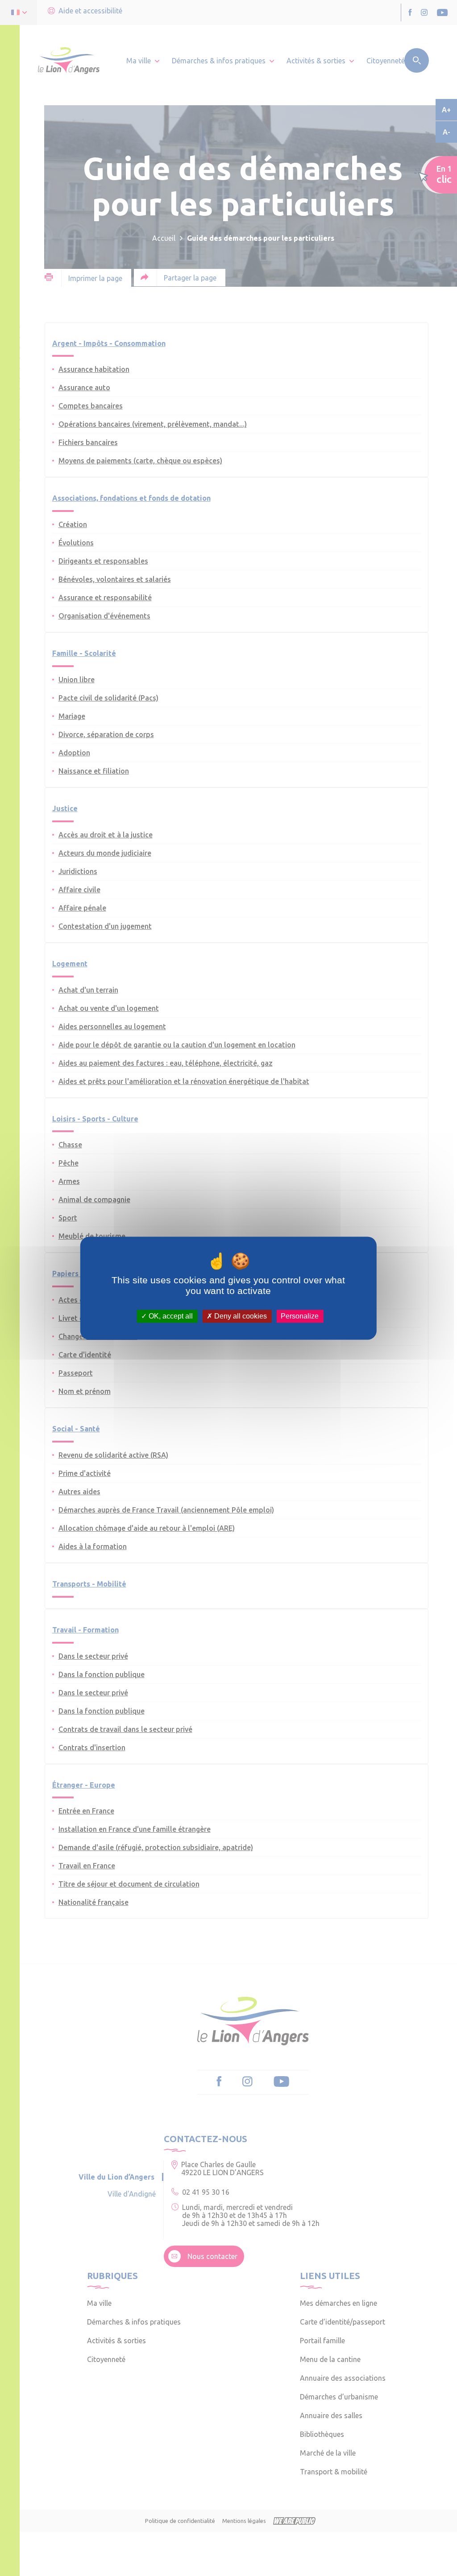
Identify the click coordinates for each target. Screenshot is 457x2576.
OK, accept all (170, 1316)
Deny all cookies (240, 1316)
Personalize (300, 1316)
